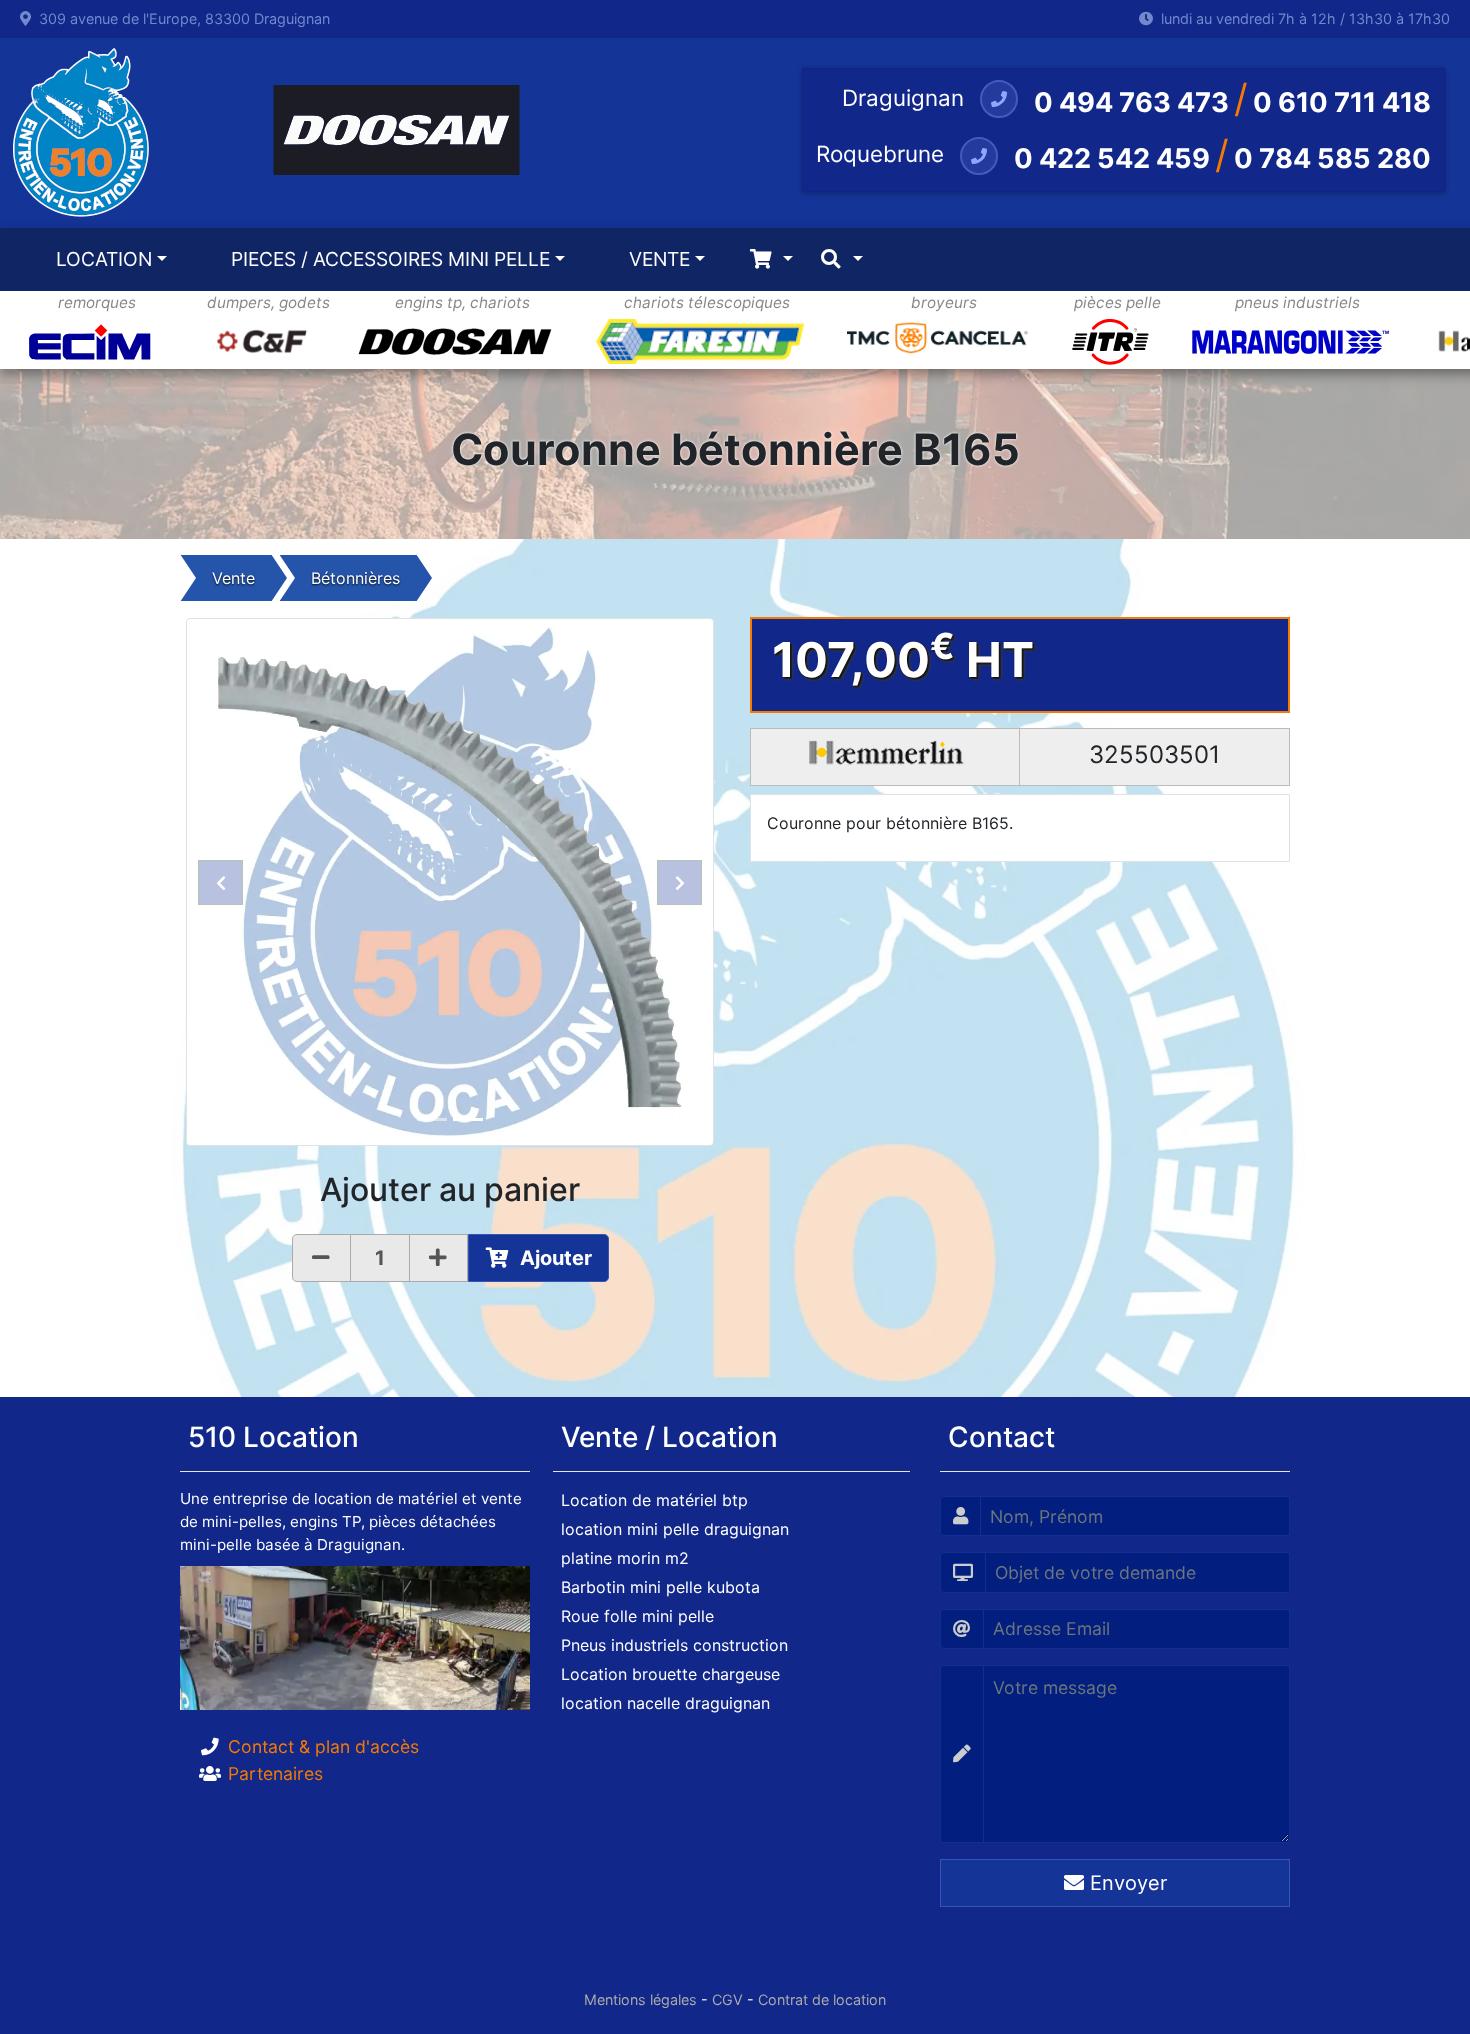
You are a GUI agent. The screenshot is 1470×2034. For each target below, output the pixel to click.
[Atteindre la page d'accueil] (75, 133)
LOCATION (104, 259)
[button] (220, 882)
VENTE (659, 259)
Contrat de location (822, 1999)
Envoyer (1125, 1883)
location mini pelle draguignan (675, 1529)
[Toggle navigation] (771, 259)
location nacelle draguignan (665, 1703)
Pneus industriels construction (674, 1645)
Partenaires (275, 1773)
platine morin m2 (625, 1558)
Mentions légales (640, 1999)
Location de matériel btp (654, 1500)
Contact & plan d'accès (323, 1746)
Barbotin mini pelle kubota (660, 1587)
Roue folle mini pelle (637, 1616)
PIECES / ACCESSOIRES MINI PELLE (390, 259)
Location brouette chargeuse (670, 1674)
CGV (727, 1999)
